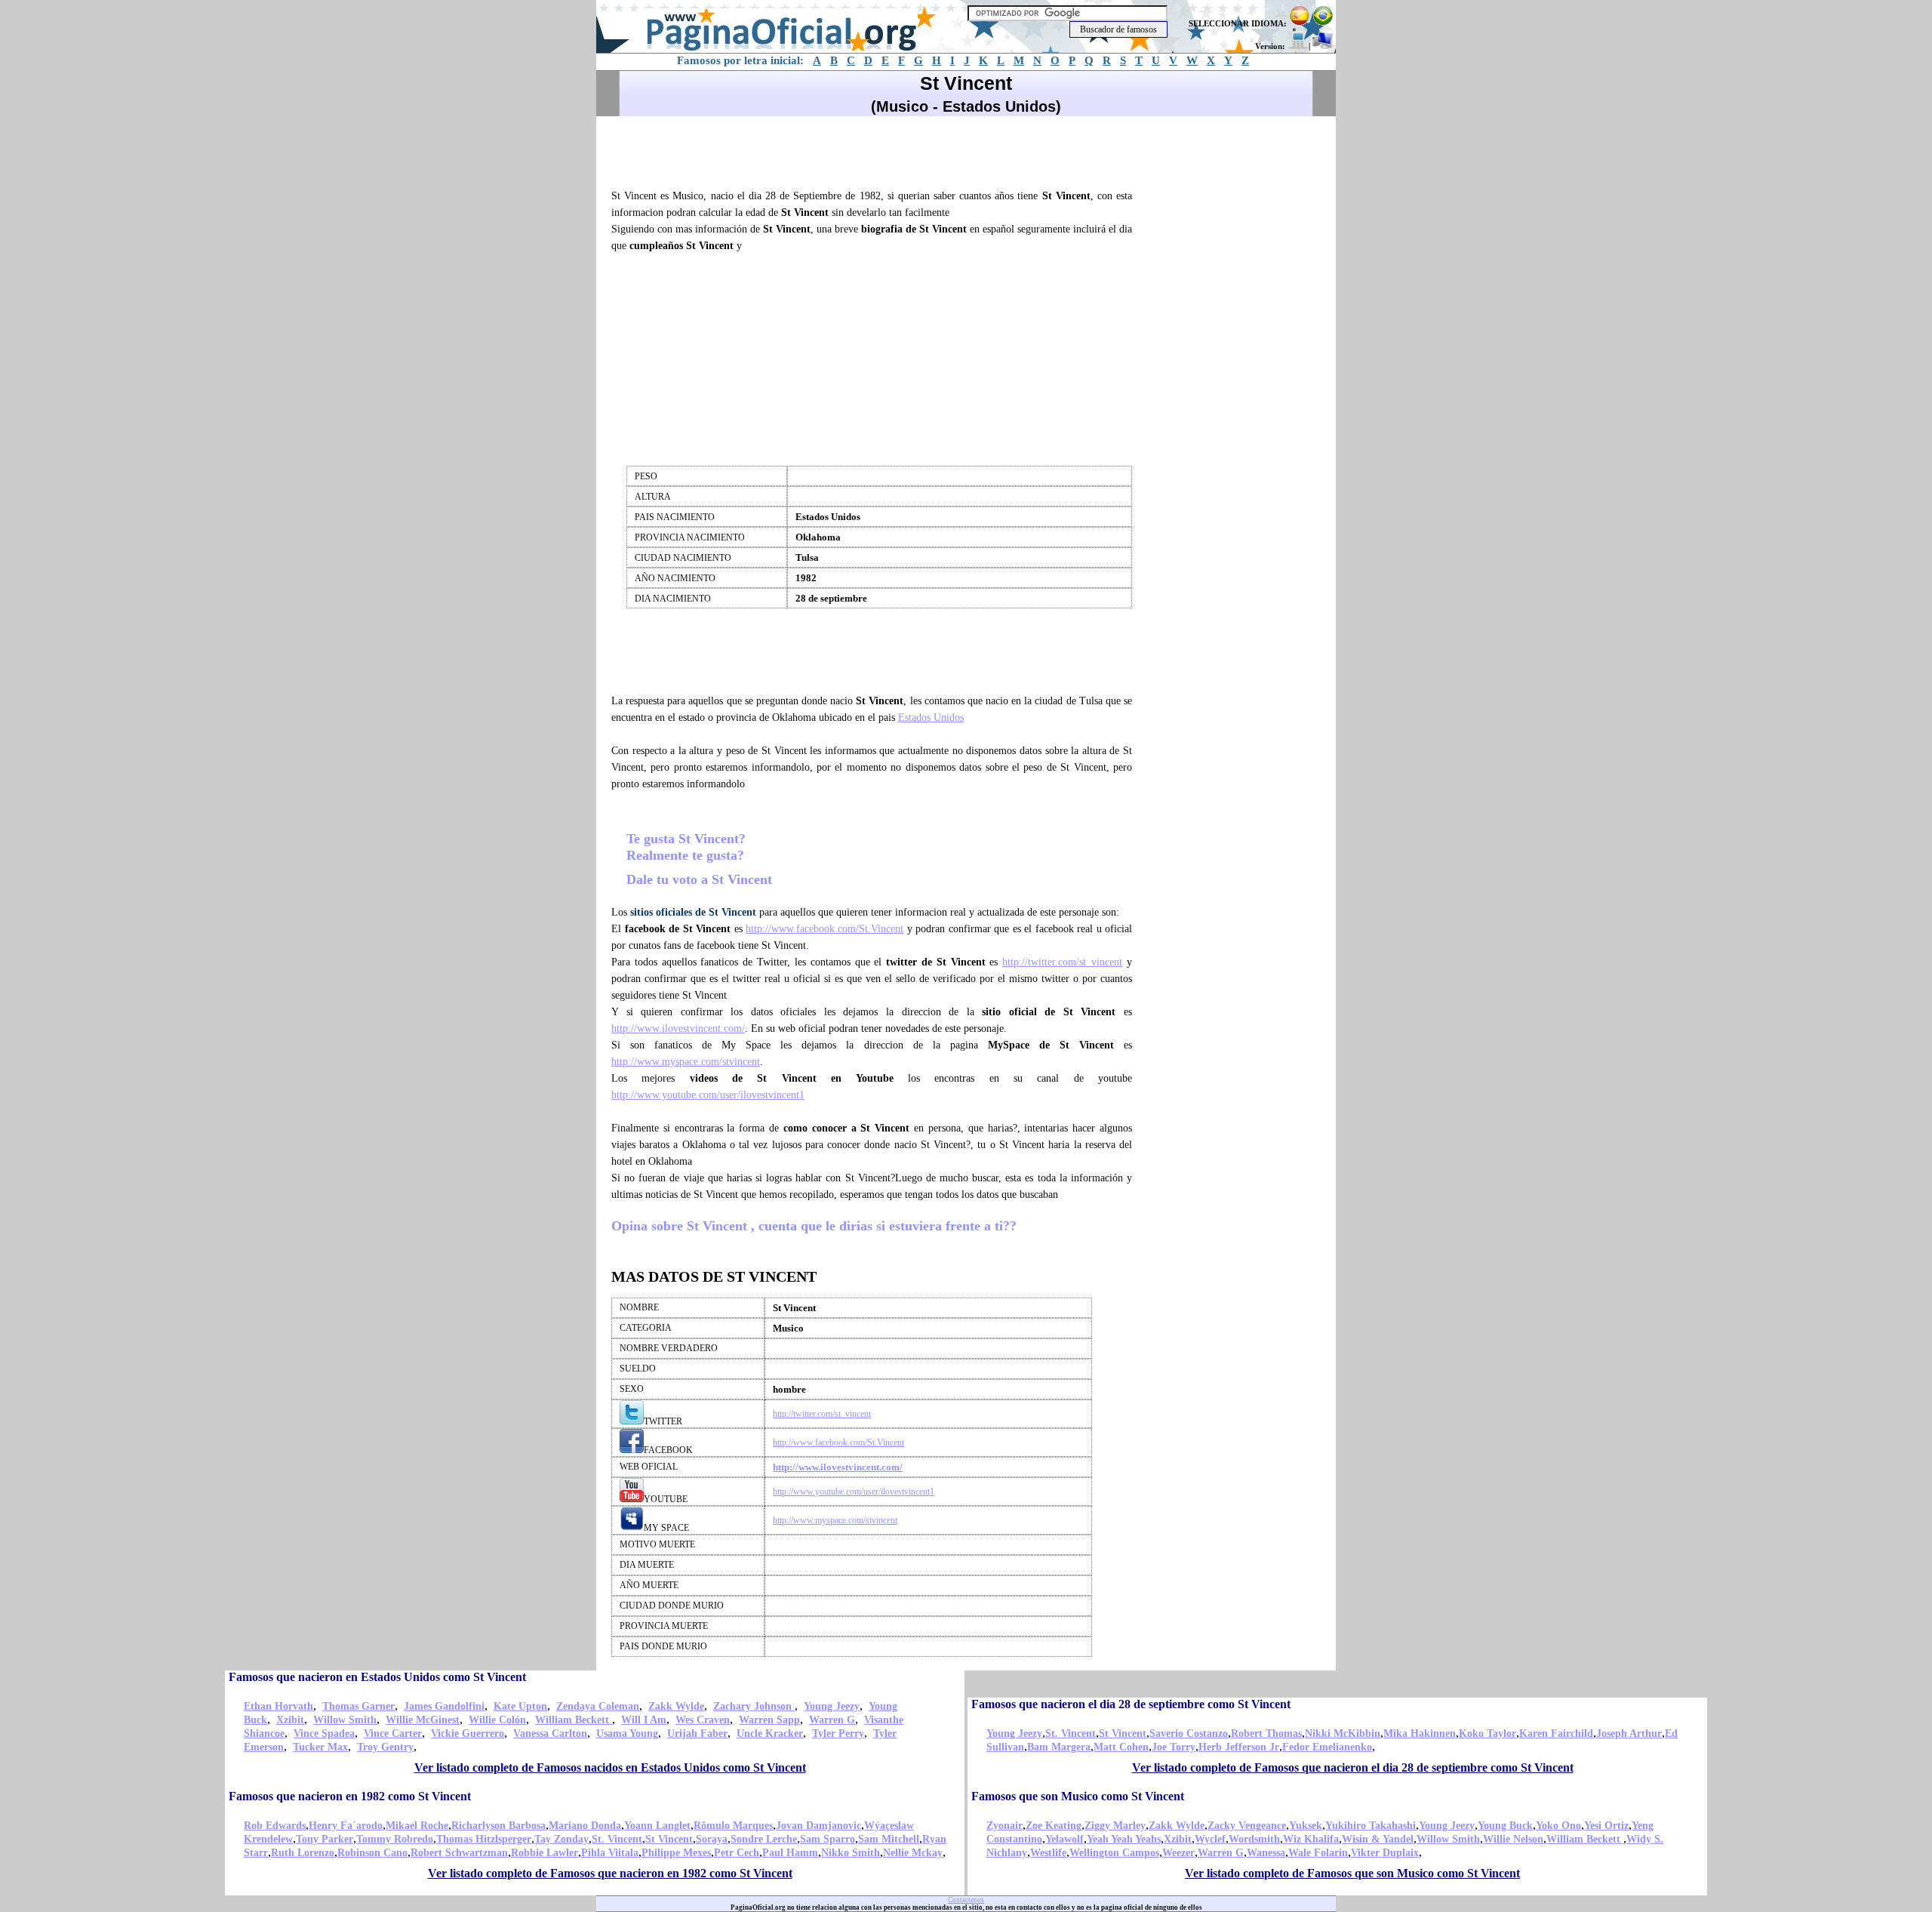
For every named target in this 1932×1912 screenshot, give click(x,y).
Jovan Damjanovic (818, 1826)
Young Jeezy (832, 1706)
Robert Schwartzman (459, 1853)
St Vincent (1123, 1733)
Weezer (1178, 1853)
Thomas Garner (358, 1706)
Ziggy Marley (1115, 1826)
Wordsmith (1254, 1839)
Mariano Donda (585, 1826)
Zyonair (1004, 1826)
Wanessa (1266, 1853)
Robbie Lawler (545, 1853)
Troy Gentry (385, 1747)
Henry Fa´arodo (346, 1826)
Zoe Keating (1054, 1826)
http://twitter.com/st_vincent (1062, 962)
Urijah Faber (697, 1733)
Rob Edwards (275, 1826)
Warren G (832, 1720)
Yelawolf (1064, 1839)
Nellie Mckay (913, 1853)
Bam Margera (1059, 1747)
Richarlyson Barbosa (498, 1826)
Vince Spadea (324, 1733)
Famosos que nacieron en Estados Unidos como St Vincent (377, 1677)
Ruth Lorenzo (303, 1853)
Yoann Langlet (657, 1826)
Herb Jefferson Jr (1239, 1747)
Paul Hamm (790, 1853)
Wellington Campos (1114, 1853)
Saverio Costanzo (1189, 1733)
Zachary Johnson (754, 1706)
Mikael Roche (417, 1826)
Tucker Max (320, 1747)
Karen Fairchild (1556, 1733)
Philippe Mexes (676, 1853)
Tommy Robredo (395, 1839)
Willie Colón (497, 1720)
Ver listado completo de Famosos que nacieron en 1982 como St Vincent (610, 1873)
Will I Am (644, 1720)
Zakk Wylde (676, 1706)
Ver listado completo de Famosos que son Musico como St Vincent (1352, 1873)
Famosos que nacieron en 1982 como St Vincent (350, 1796)
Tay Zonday (561, 1839)
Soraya (712, 1839)
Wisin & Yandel (1378, 1839)
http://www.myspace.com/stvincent (686, 1062)
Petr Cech (737, 1853)
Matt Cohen (1121, 1747)
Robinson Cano (372, 1853)
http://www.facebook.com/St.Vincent (824, 929)
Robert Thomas (1266, 1733)
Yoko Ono (1558, 1826)
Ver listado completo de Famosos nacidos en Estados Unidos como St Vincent (610, 1767)
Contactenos (966, 1900)
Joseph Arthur (1629, 1733)
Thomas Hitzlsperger (484, 1839)
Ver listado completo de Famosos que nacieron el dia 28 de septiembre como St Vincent (1353, 1767)
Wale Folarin (1318, 1853)
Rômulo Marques (733, 1826)
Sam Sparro (828, 1839)
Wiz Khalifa (1311, 1839)
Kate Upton (520, 1706)
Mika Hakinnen (1420, 1733)
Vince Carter (393, 1733)
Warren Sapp (769, 1720)
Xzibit (290, 1720)
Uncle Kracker (770, 1733)
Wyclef (1210, 1839)
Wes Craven (703, 1720)
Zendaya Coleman (598, 1706)
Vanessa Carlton (550, 1733)
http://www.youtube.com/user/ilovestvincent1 (708, 1095)
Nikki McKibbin (1343, 1733)
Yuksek (1306, 1826)
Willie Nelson (1513, 1839)
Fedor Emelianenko (1327, 1747)
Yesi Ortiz (1606, 1826)
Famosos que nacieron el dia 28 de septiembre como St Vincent (1131, 1704)
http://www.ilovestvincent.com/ (678, 1028)
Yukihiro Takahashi (1371, 1826)
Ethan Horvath (278, 1706)
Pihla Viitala (610, 1853)
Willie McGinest (423, 1720)
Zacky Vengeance (1247, 1826)
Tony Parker (325, 1839)
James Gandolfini (444, 1706)
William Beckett (574, 1720)
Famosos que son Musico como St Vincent (1078, 1796)
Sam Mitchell (889, 1839)
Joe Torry (1174, 1747)
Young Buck (1505, 1826)
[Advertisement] (878, 150)
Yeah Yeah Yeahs (1124, 1839)
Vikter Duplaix (1385, 1853)
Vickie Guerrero (468, 1733)
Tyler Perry (838, 1733)
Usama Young (627, 1733)
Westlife (1048, 1853)
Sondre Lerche (764, 1839)
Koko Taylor (1487, 1733)
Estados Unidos (931, 717)
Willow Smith (345, 1720)
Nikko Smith (851, 1853)
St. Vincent (1071, 1733)
